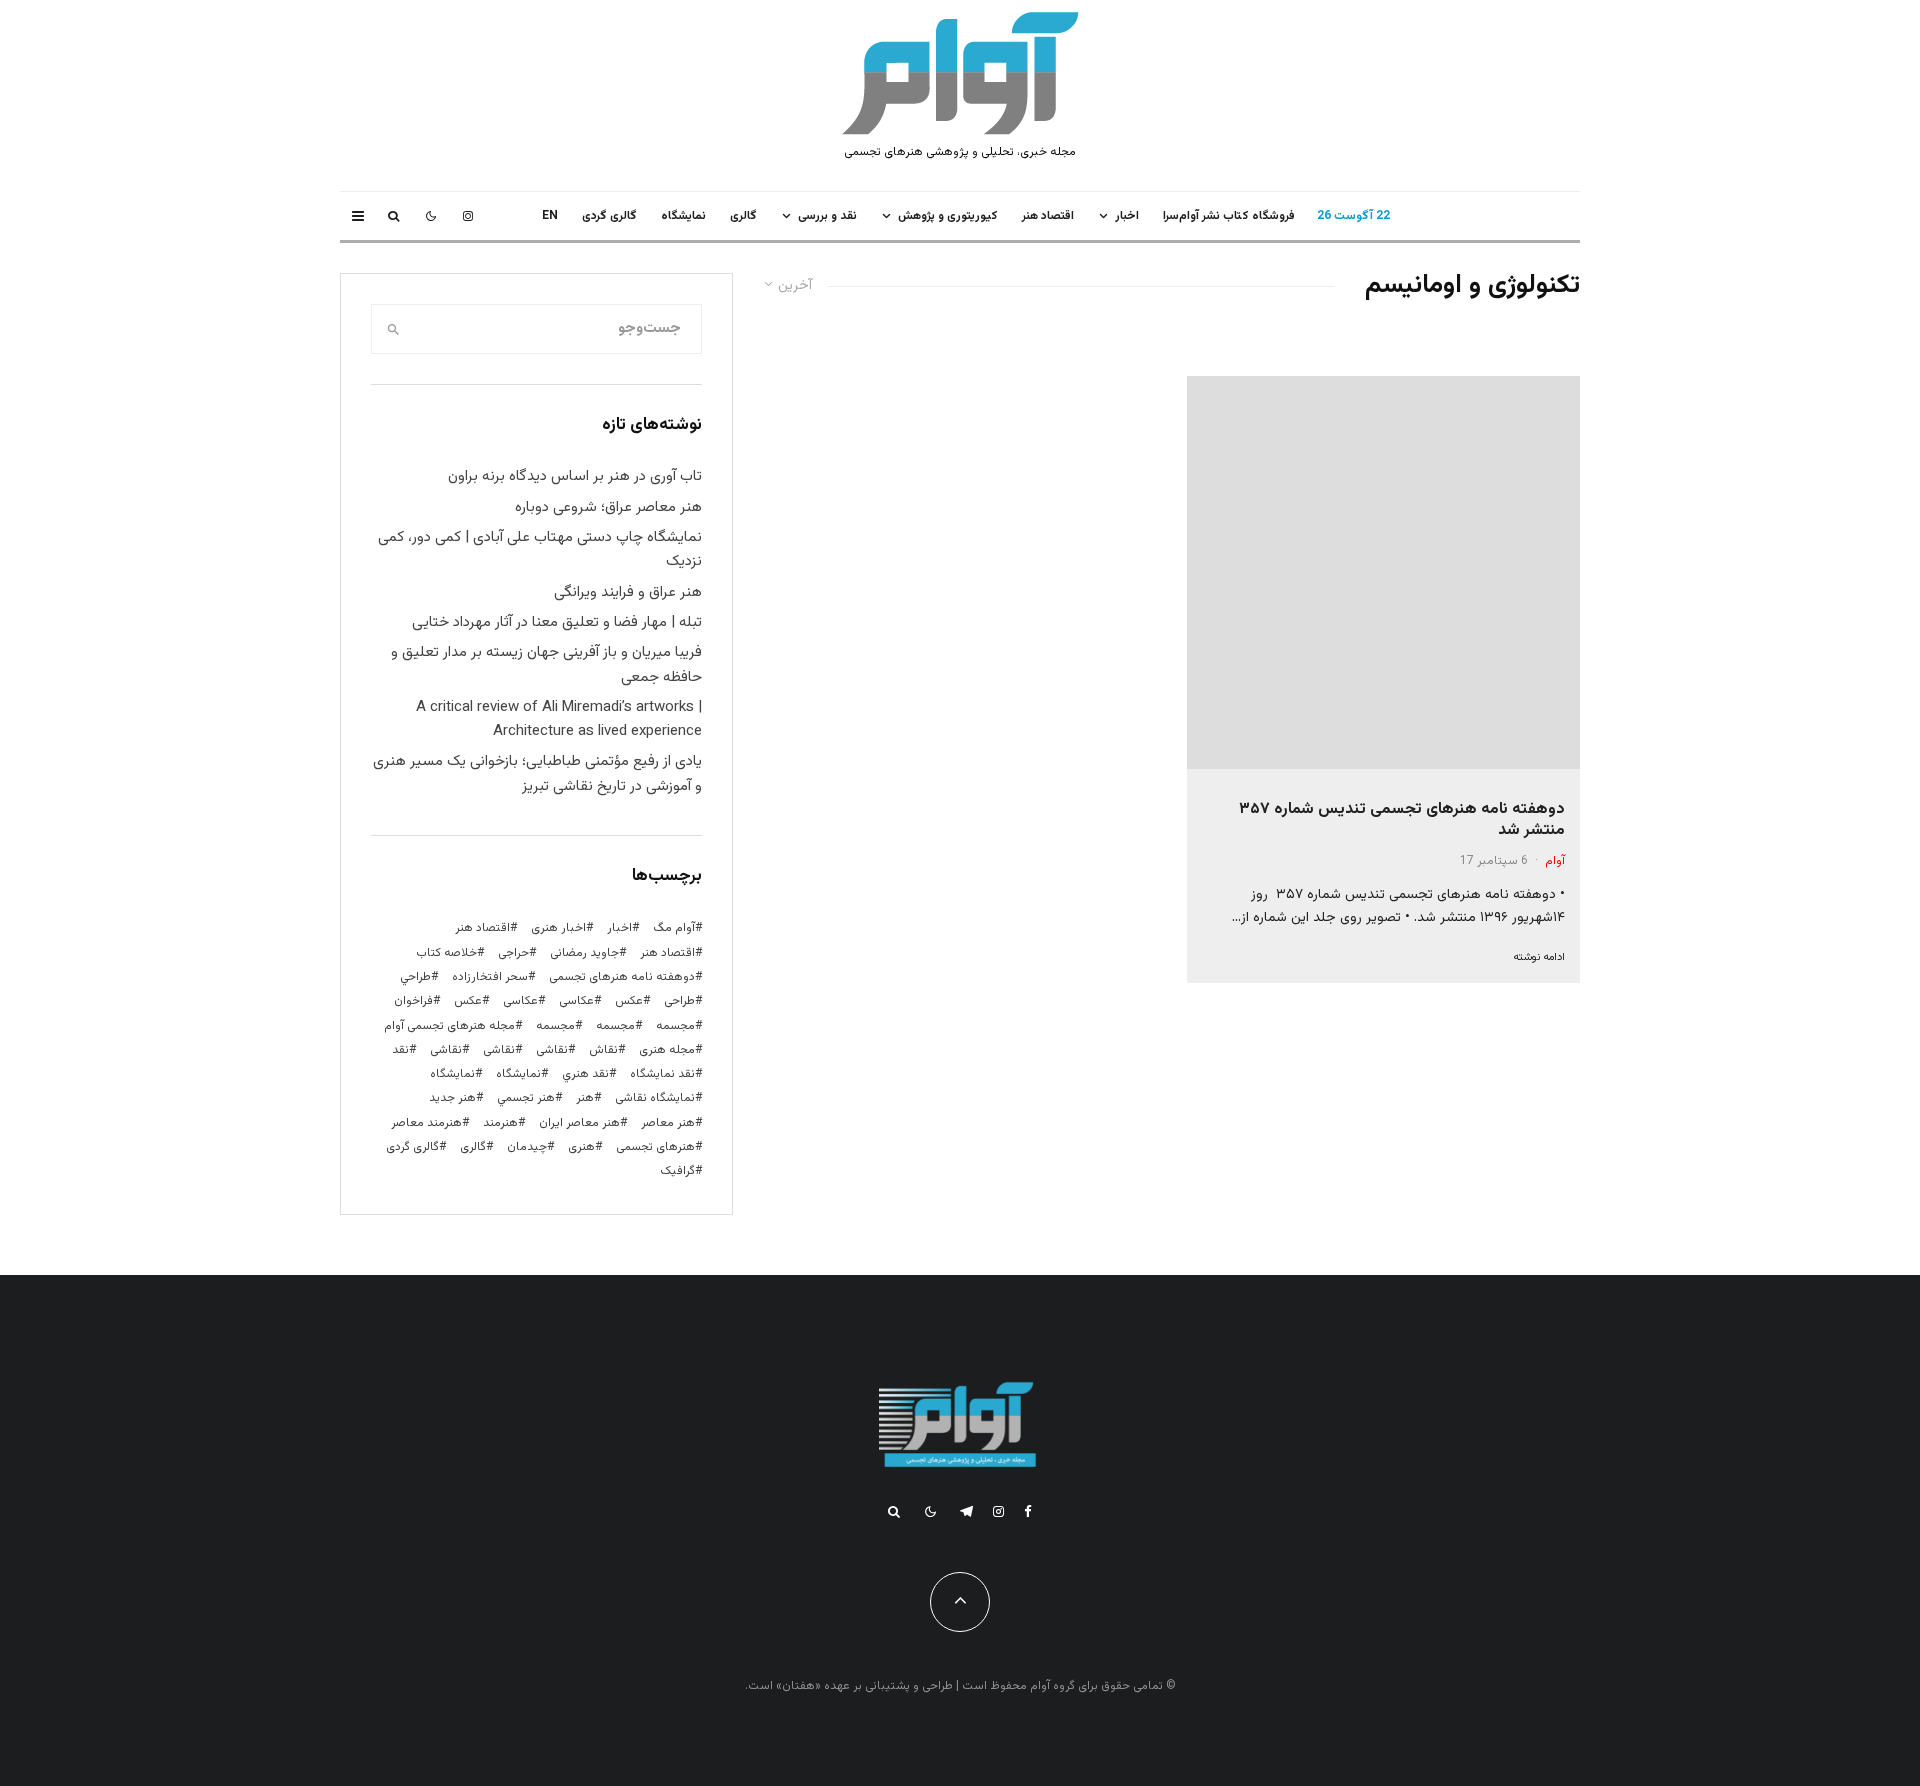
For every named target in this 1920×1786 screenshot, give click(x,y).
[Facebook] (1028, 1511)
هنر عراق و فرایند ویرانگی (628, 592)
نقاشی (552, 1050)
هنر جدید (452, 1098)
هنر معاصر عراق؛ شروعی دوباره (608, 507)
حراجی (513, 953)
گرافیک (677, 1171)
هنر (585, 1098)
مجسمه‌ (555, 1026)
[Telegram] (966, 1511)
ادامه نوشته (1539, 957)
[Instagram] (468, 216)
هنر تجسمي (526, 1098)
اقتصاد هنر (1048, 216)
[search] (393, 329)
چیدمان (527, 1147)
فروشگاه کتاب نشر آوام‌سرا (1229, 216)
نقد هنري (585, 1074)
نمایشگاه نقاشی (655, 1098)
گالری (743, 216)
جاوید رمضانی (584, 953)
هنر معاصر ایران (579, 1123)
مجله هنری (667, 1050)
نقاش (603, 1050)
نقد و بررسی (827, 216)
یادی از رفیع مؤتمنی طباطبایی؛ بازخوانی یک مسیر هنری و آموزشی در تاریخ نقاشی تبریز (537, 773)
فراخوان (413, 1001)
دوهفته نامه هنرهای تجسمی (622, 977)
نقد (400, 1050)
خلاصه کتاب (446, 953)
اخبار (1127, 216)
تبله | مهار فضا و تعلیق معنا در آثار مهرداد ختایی (557, 622)
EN (550, 216)
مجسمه (675, 1026)
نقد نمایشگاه (662, 1074)
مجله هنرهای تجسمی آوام (449, 1026)
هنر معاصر (668, 1123)
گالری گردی (609, 216)
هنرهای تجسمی (655, 1147)
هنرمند (500, 1123)
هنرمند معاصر (426, 1123)
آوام (1555, 861)
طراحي (415, 977)
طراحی (679, 1001)
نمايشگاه (683, 216)
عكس (629, 1001)
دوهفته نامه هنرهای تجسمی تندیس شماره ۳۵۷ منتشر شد (1402, 820)
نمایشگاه (452, 1074)
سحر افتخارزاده (490, 977)
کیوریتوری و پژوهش (948, 216)
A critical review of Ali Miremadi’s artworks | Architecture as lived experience (559, 719)
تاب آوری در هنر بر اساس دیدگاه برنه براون (575, 476)
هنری (581, 1147)
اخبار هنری (558, 928)
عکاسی (576, 1001)
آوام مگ (674, 928)
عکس (468, 1001)
